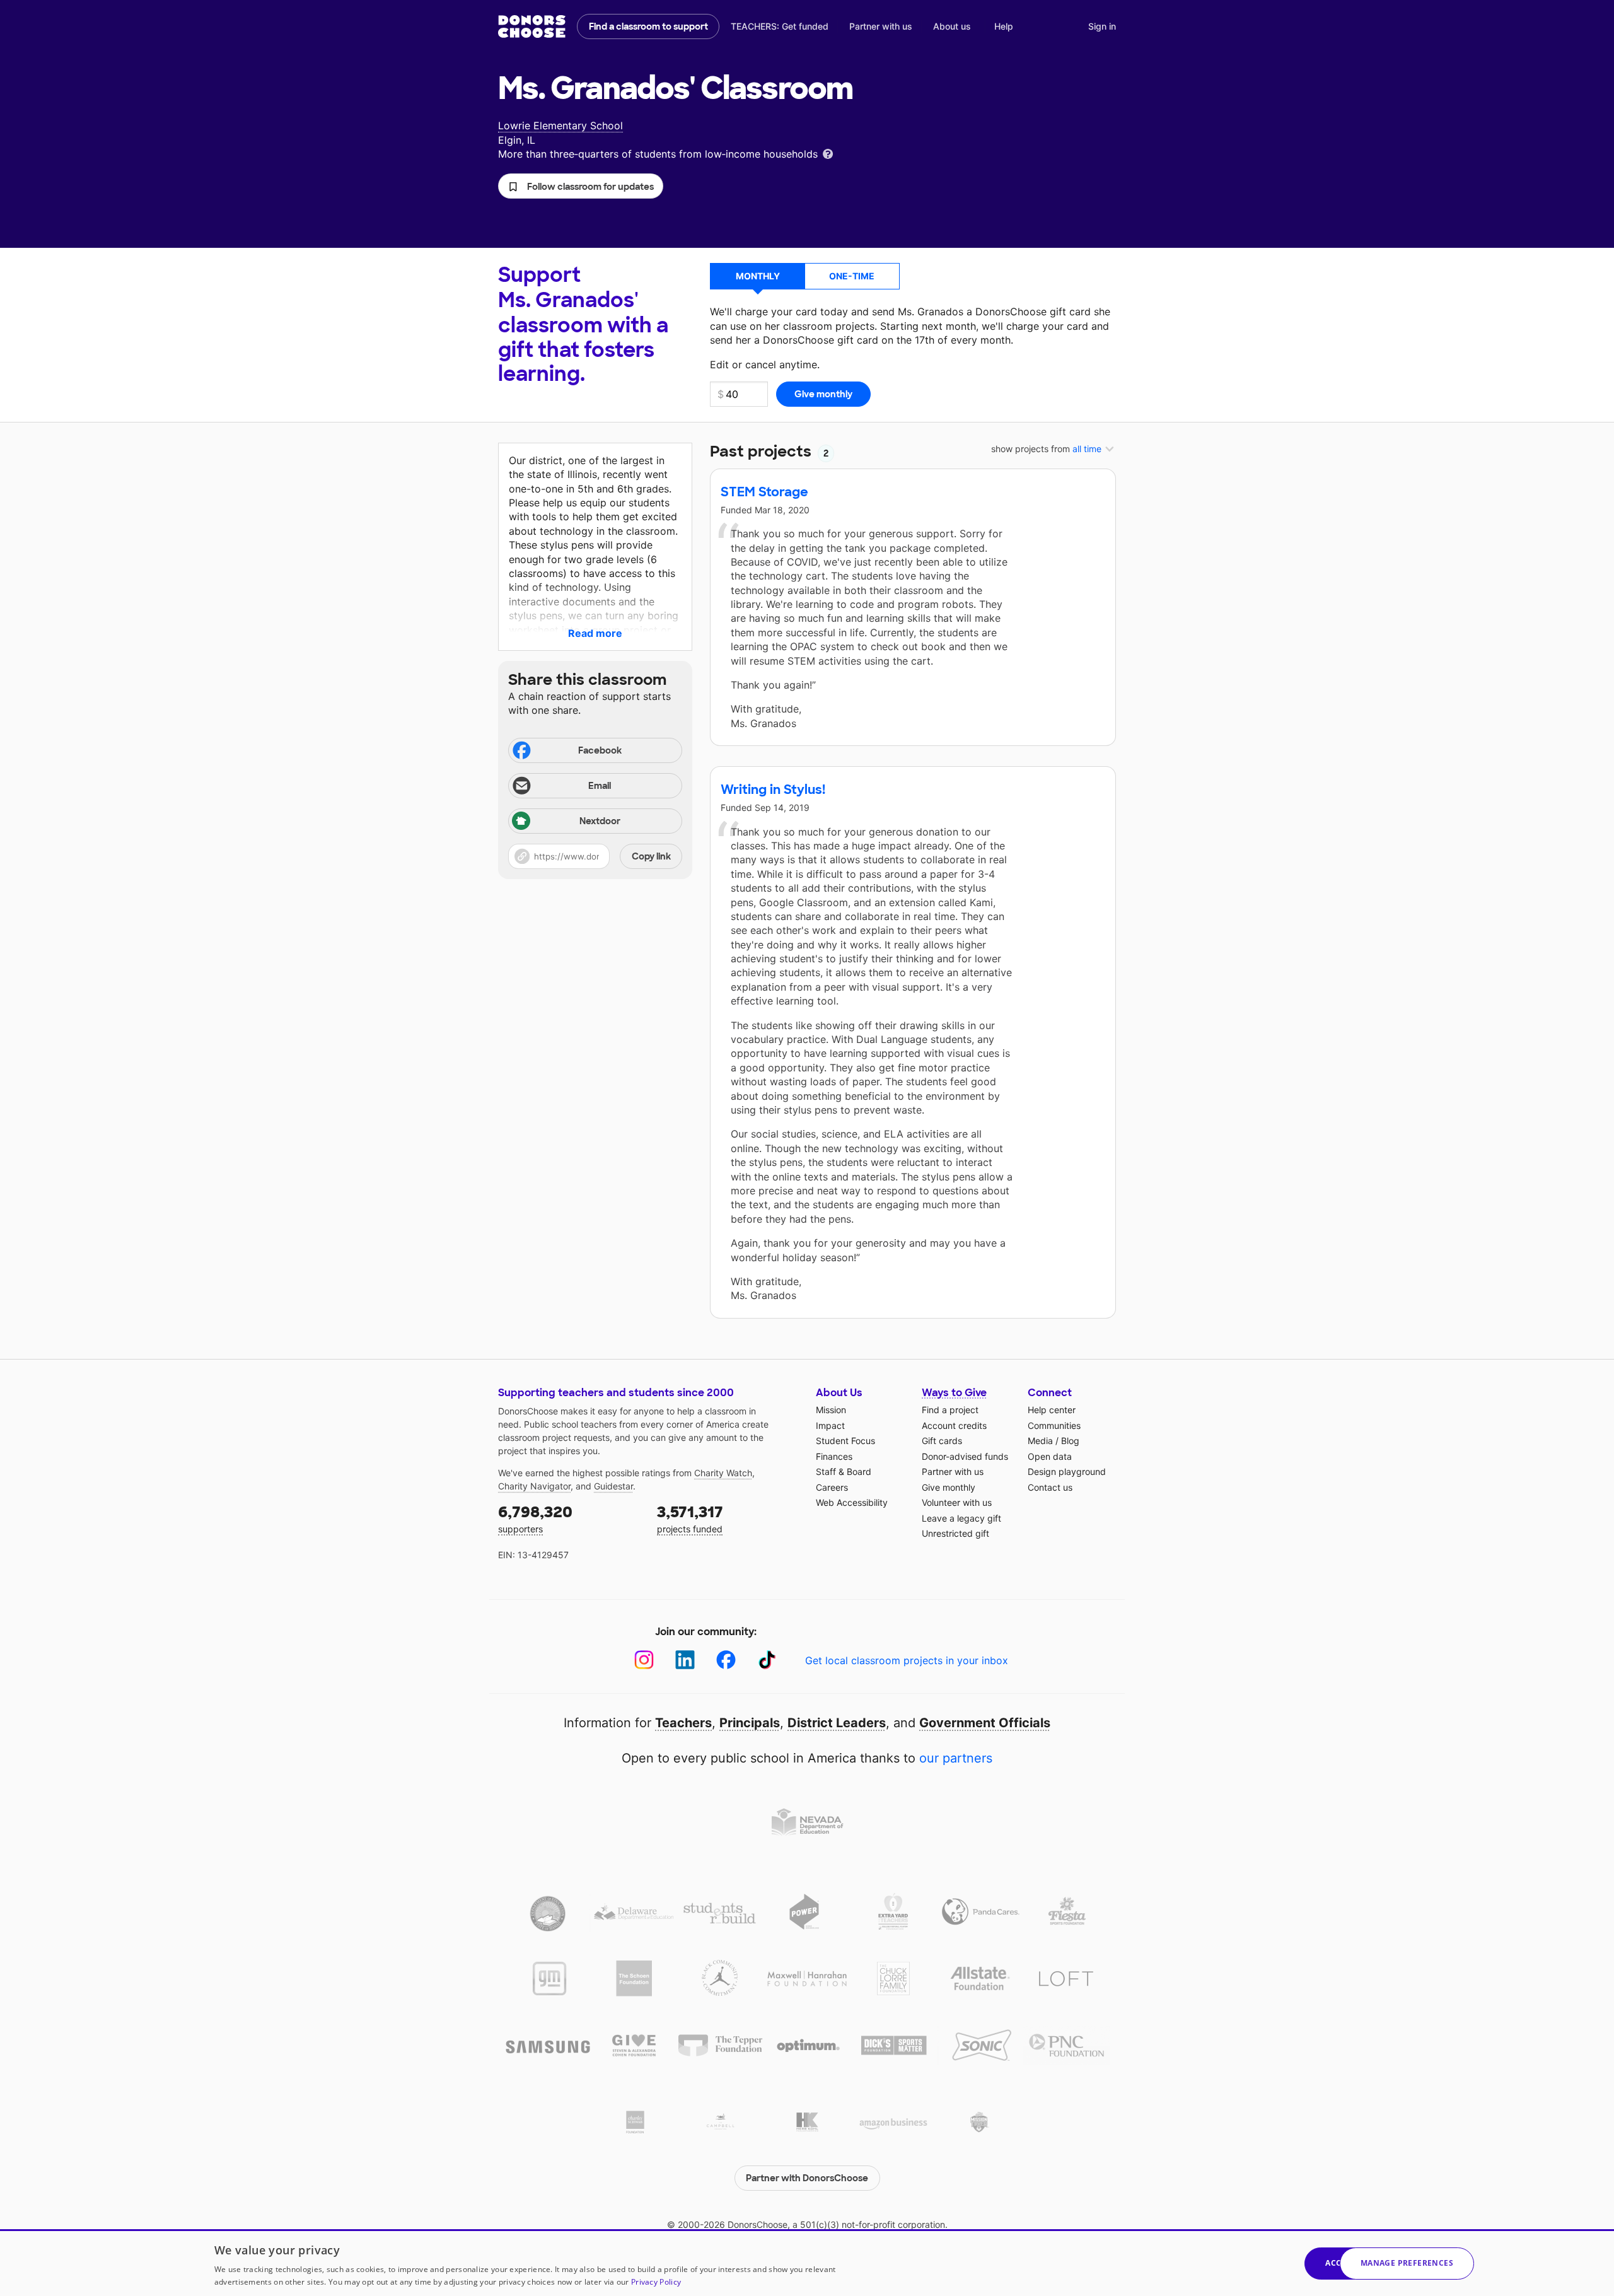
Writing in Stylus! (773, 790)
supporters (535, 1518)
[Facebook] (726, 1660)
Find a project (950, 1410)
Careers (832, 1487)
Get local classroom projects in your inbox (907, 1660)
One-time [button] (852, 276)
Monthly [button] (758, 276)
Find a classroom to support (648, 26)
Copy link (651, 856)
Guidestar (613, 1486)
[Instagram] (644, 1660)
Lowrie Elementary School (560, 125)
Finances (834, 1456)
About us (952, 26)
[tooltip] (828, 153)
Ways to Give (954, 1393)
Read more (595, 633)
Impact (830, 1425)
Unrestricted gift (955, 1533)
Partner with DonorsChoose (807, 2178)
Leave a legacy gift (961, 1518)
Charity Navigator (534, 1486)
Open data (1050, 1456)
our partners (956, 1758)
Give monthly (949, 1487)
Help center (1052, 1410)
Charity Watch (723, 1473)
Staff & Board (844, 1471)
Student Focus (845, 1441)
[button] (581, 186)
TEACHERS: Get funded (780, 26)
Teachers (683, 1723)
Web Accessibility (852, 1502)
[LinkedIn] (685, 1660)
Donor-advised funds (965, 1456)
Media (1040, 1441)
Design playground (1067, 1471)
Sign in (1102, 26)
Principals (750, 1723)
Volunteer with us (957, 1502)
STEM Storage (764, 492)
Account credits (954, 1425)
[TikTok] (767, 1660)
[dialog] (807, 2263)
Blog (1070, 1441)
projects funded (690, 1518)
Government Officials (985, 1723)
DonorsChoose (532, 26)
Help (1004, 26)
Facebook (600, 750)
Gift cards (942, 1441)
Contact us (1050, 1487)
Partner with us (881, 26)
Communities (1054, 1425)
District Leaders (837, 1723)
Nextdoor (600, 821)
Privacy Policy (656, 2282)
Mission (831, 1410)
